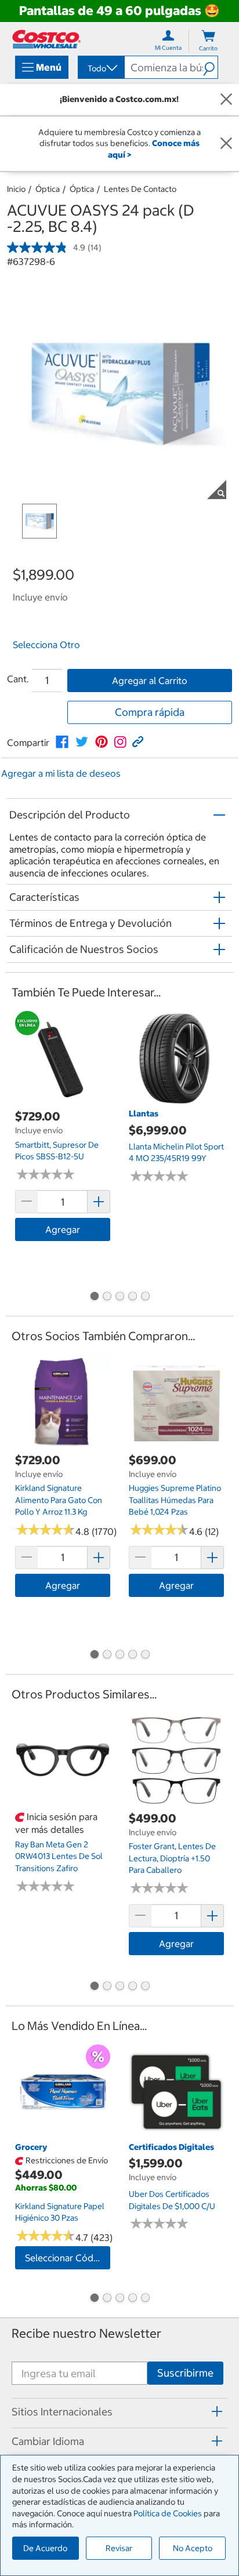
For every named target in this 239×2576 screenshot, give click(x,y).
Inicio (16, 189)
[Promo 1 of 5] (94, 1297)
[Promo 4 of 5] (132, 1297)
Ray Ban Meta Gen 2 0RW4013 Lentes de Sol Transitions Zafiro (59, 1856)
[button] (210, 67)
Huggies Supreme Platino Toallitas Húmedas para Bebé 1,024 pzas (175, 1500)
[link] (62, 742)
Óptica (48, 189)
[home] (46, 39)
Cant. (18, 679)
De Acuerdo (45, 2548)
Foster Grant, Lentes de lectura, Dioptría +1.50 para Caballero (172, 1858)
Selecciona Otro (46, 645)
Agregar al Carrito (150, 681)
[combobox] (100, 68)
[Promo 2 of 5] (107, 1297)
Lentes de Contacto (140, 189)
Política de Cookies (168, 2513)
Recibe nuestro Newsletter (86, 2333)
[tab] (119, 2411)
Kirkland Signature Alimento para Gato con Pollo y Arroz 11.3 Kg (59, 1500)
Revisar (119, 2548)
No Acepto (193, 2548)
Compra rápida (150, 712)
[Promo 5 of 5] (145, 1297)
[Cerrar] (226, 100)
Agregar (63, 1229)
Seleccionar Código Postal (68, 2258)
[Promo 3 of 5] (119, 1297)
